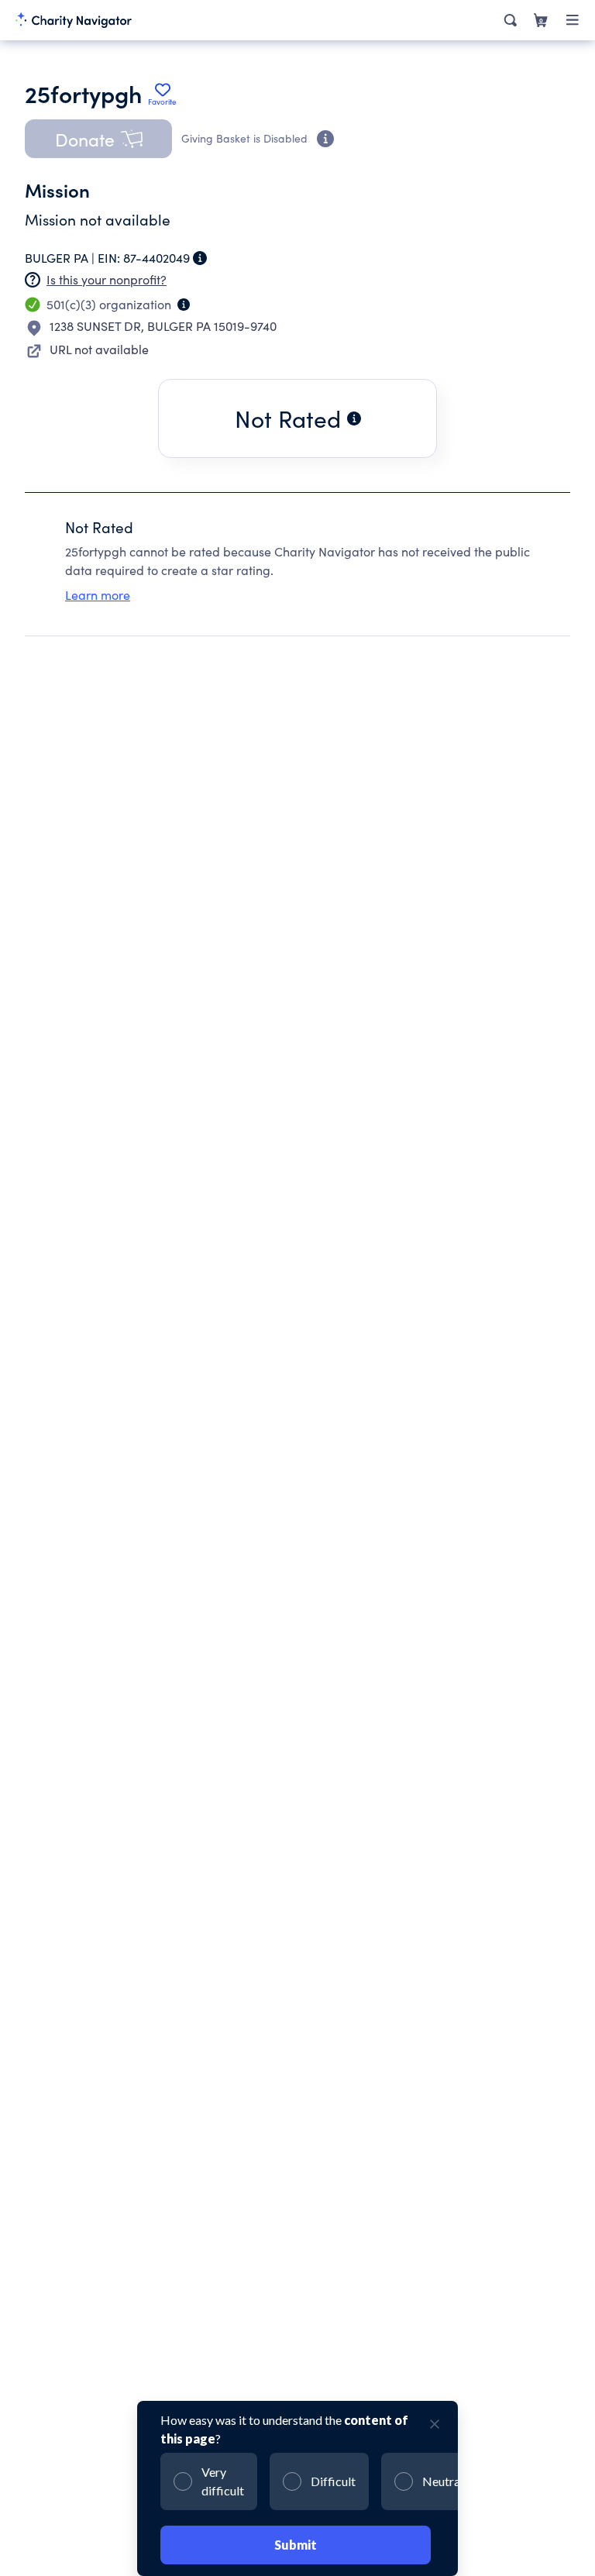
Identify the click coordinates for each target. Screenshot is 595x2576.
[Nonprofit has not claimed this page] (33, 280)
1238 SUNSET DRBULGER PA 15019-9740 (163, 326)
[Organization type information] (184, 305)
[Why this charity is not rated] (354, 418)
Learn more (98, 595)
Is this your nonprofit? (107, 279)
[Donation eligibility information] (325, 139)
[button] (98, 139)
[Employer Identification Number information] (200, 258)
